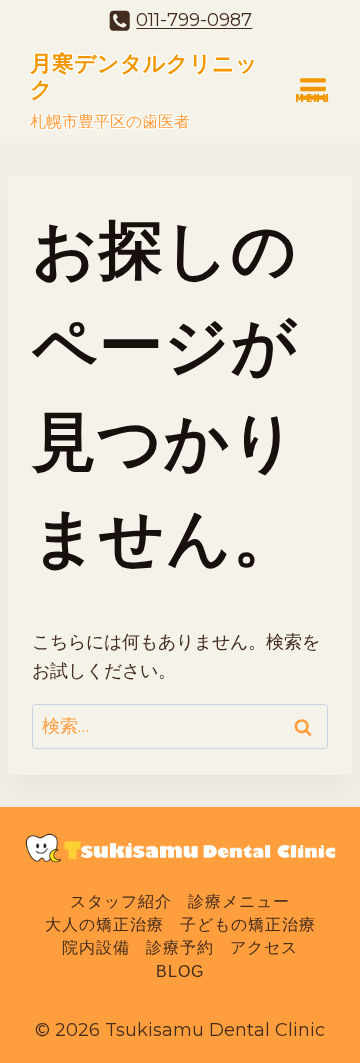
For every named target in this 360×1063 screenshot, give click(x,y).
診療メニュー (239, 901)
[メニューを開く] (312, 88)
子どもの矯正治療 (248, 925)
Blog (180, 971)
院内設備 (96, 948)
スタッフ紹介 (121, 901)
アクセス (264, 948)
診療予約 (180, 948)
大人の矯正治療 (104, 925)
